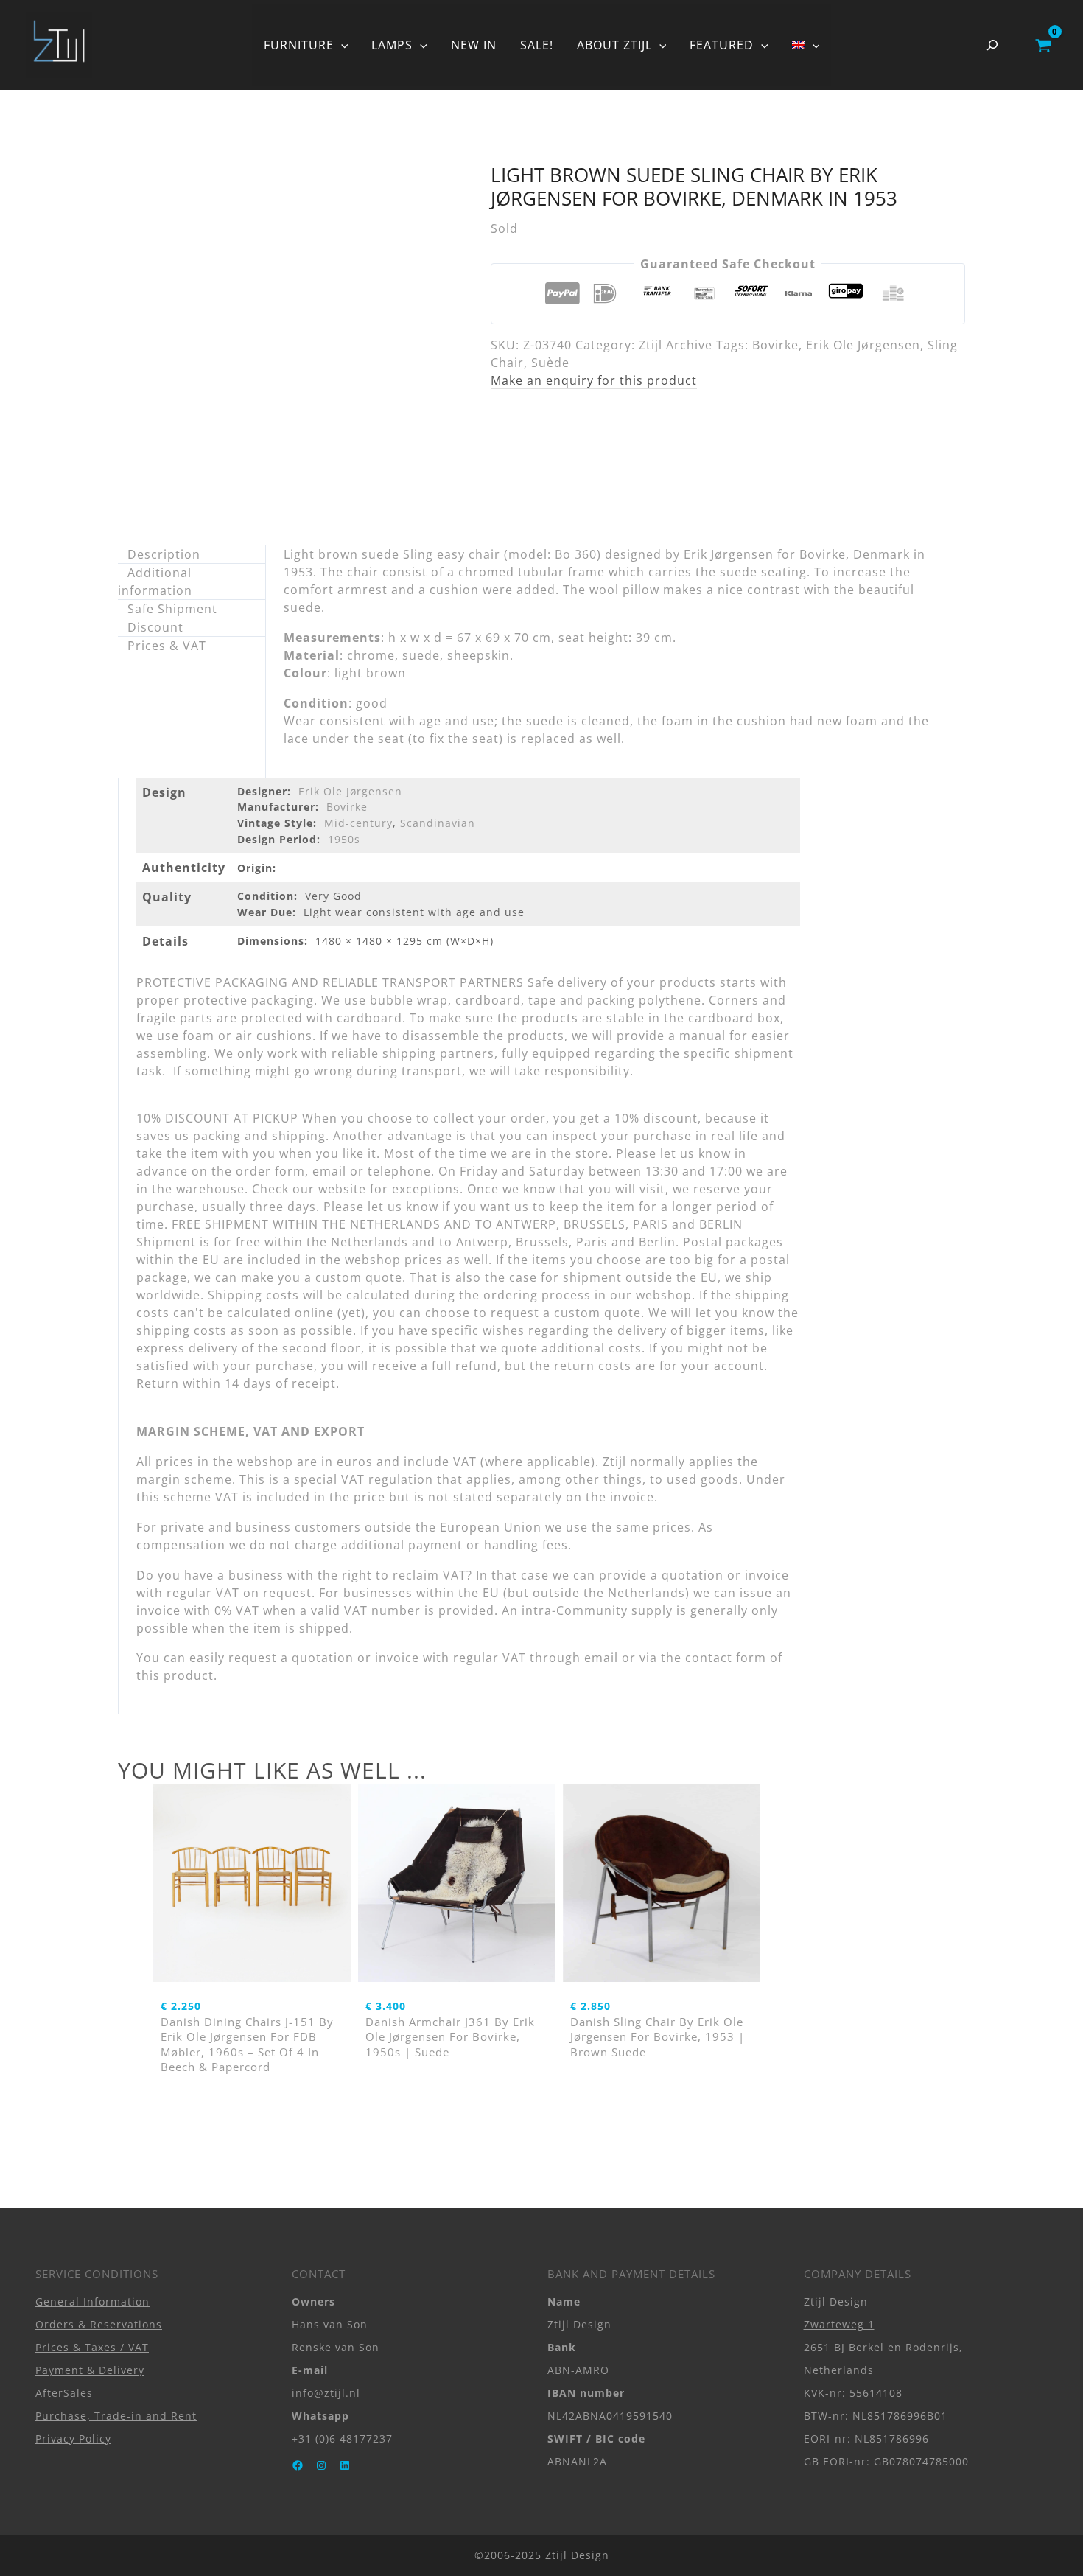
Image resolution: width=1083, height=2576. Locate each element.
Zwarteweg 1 (839, 2324)
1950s (344, 839)
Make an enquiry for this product (594, 380)
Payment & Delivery (90, 2370)
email (601, 1658)
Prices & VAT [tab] (167, 646)
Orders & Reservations (99, 2324)
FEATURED (722, 45)
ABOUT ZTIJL (614, 45)
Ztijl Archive (676, 345)
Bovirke (775, 345)
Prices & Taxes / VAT (92, 2347)
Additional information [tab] (155, 582)
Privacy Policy (73, 2439)
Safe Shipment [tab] (172, 609)
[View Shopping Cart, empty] (1043, 45)
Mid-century (358, 823)
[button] (341, 45)
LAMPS (392, 45)
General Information (92, 2301)
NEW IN (474, 45)
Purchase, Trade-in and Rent (116, 2416)
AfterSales (64, 2393)
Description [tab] (164, 554)
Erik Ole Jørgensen (863, 345)
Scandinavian (438, 823)
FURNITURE (299, 45)
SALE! (537, 45)
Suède (550, 363)
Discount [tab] (155, 627)
